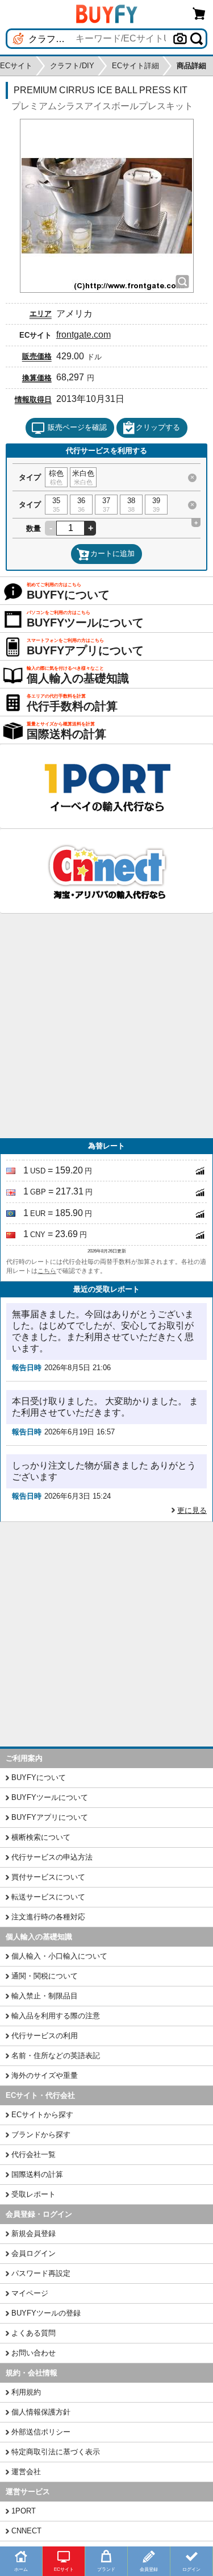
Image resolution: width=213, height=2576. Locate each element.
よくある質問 (34, 2333)
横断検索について (41, 1837)
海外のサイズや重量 (45, 2075)
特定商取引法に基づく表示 (56, 2452)
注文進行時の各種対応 (48, 1917)
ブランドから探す (41, 2135)
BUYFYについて (39, 1778)
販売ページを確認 (77, 427)
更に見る (192, 1510)
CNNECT (26, 2531)
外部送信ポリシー (41, 2432)
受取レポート (34, 2194)
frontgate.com (83, 335)
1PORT (24, 2511)
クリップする (158, 427)
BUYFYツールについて (50, 1797)
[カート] (199, 13)
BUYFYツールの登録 (46, 2313)
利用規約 (26, 2392)
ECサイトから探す (42, 2115)
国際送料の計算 (37, 2174)
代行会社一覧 (34, 2154)
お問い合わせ (34, 2353)
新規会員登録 (34, 2233)
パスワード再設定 (41, 2273)
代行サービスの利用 (45, 2036)
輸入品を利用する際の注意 (56, 2016)
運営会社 (26, 2472)
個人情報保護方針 (41, 2412)
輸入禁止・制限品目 (45, 1996)
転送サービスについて (48, 1897)
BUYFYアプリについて (50, 1817)
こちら (47, 1271)
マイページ (30, 2293)
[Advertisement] (106, 1026)
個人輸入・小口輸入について (59, 1956)
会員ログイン (34, 2253)
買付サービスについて (48, 1877)
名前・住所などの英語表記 (56, 2056)
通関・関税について (45, 1976)
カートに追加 (112, 553)
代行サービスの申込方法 (52, 1857)
